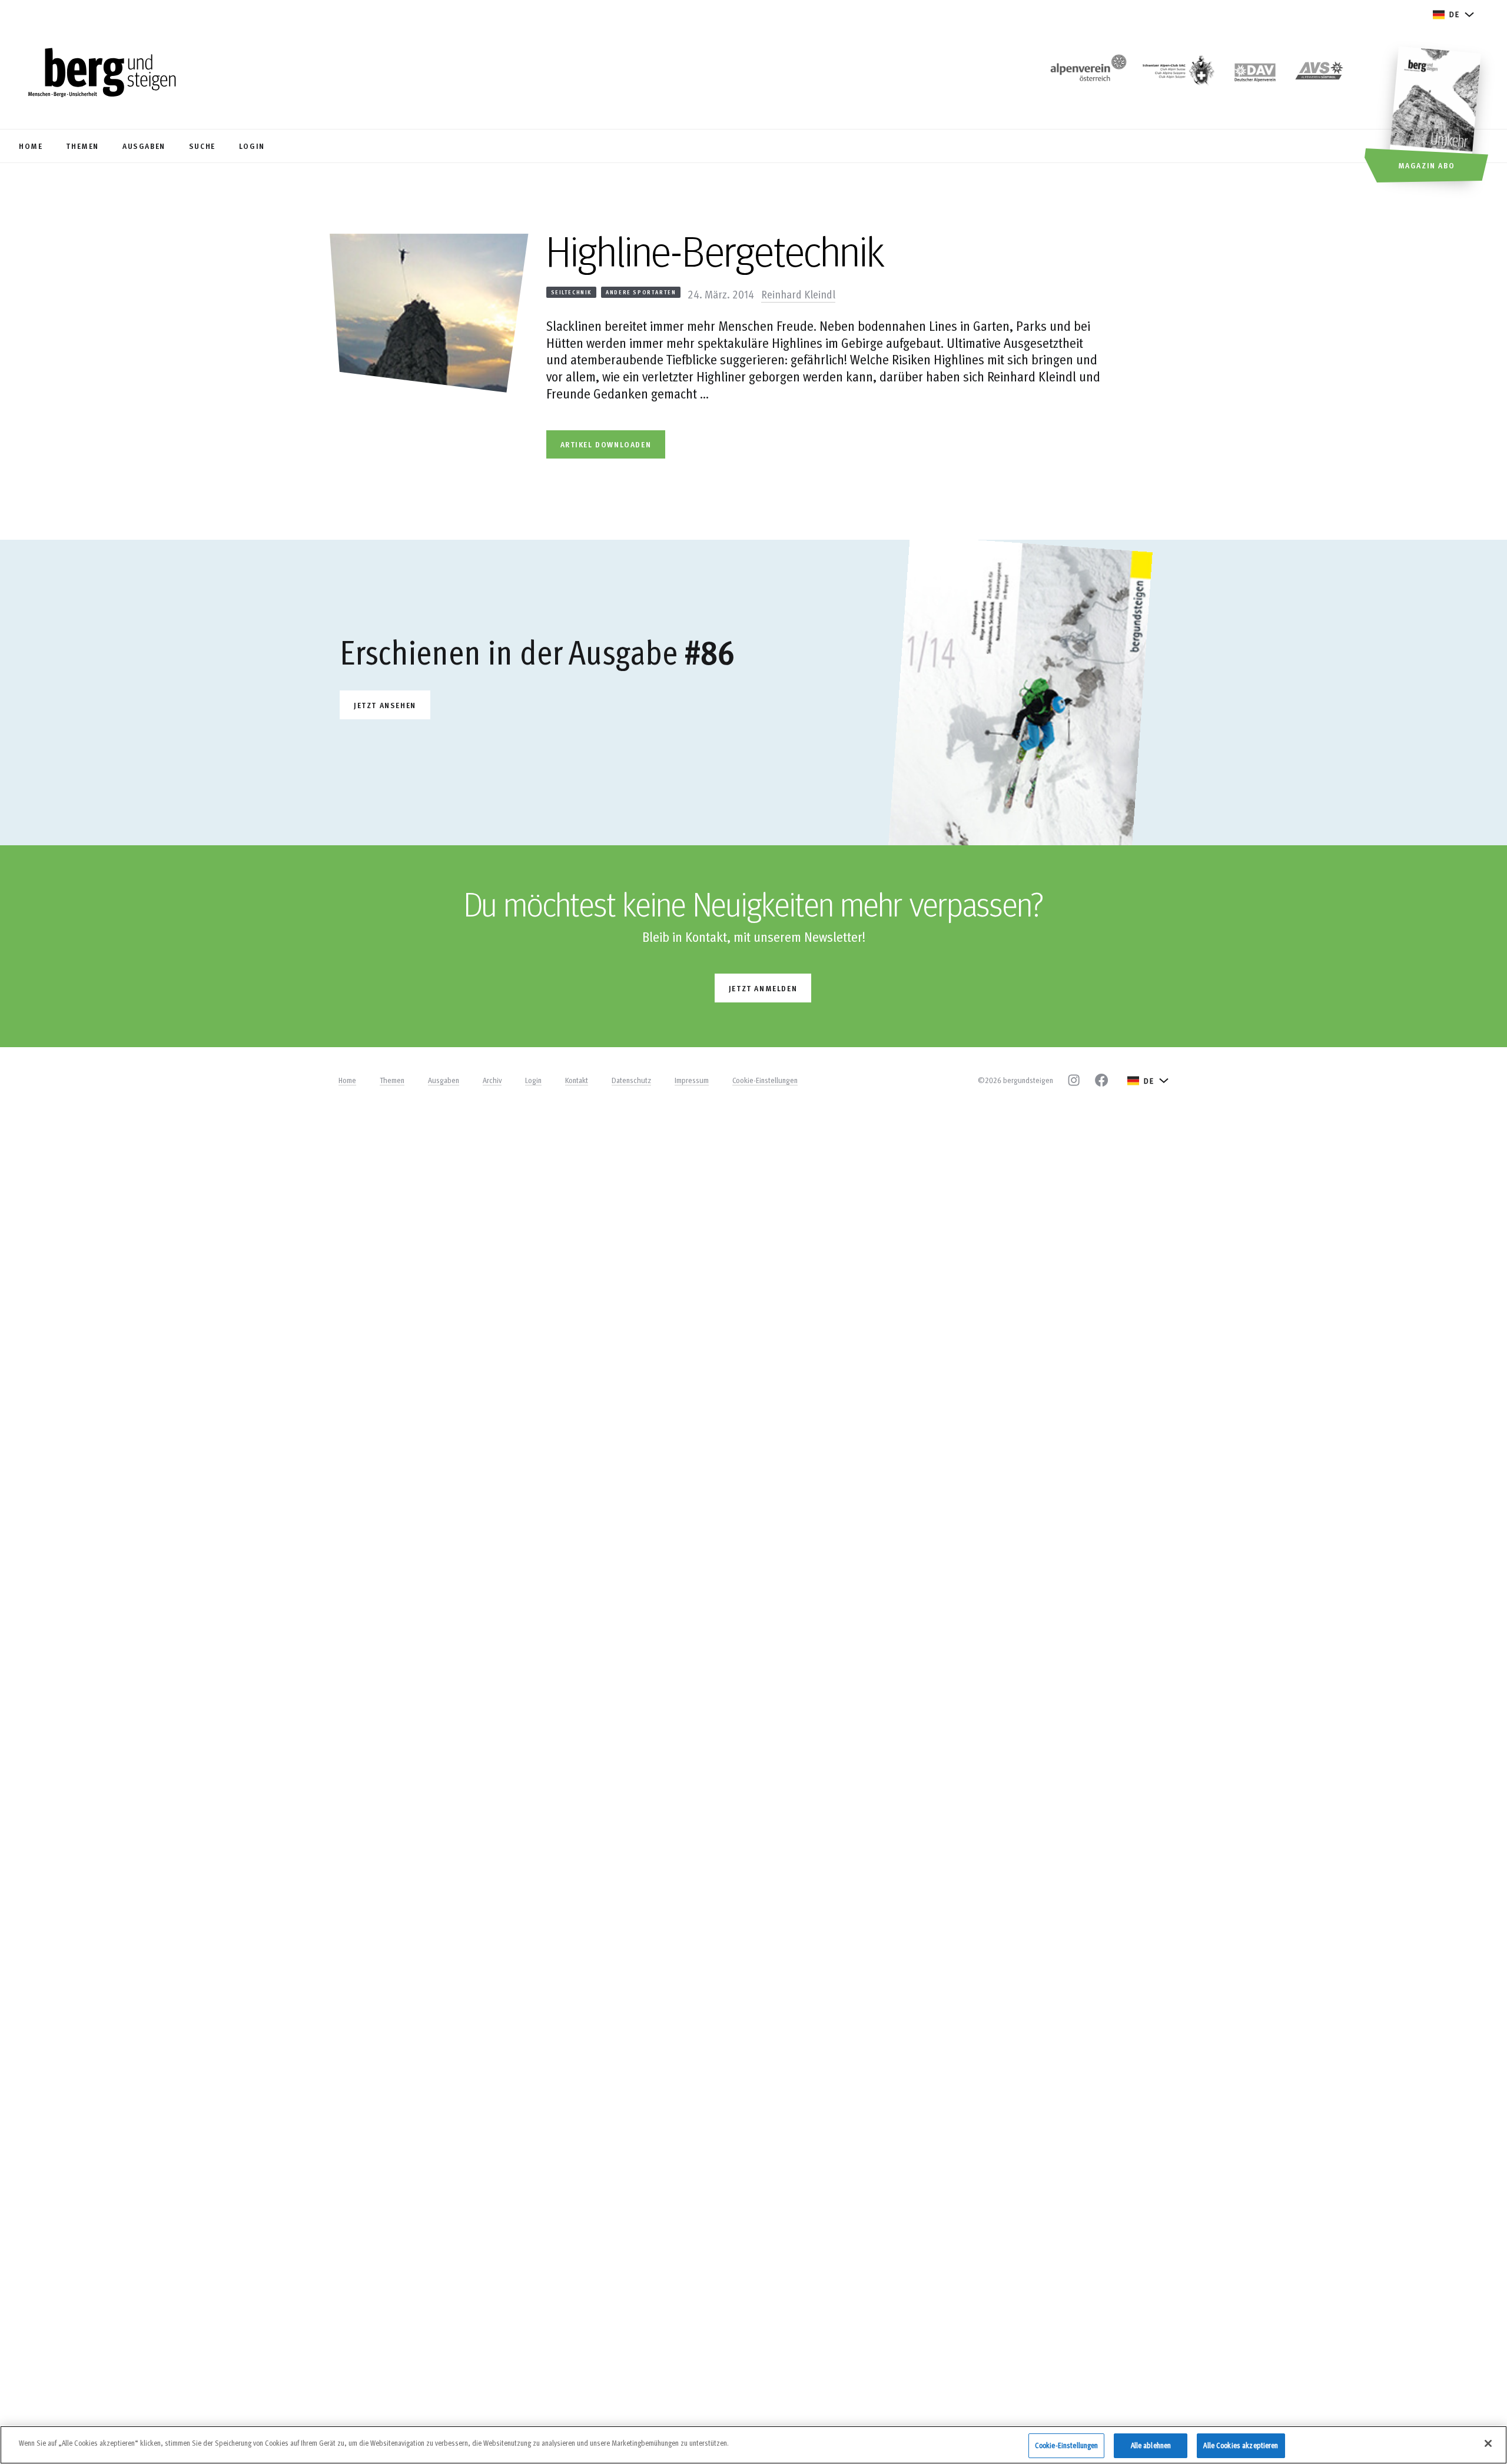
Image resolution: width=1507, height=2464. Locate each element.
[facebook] (1101, 1080)
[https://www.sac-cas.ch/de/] (1177, 74)
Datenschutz (631, 1080)
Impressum (692, 1080)
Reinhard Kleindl (798, 294)
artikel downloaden (606, 444)
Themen (392, 1080)
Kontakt (577, 1080)
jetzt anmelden (763, 988)
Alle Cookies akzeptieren (1241, 2445)
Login (533, 1080)
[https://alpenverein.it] (1319, 74)
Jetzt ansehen (385, 705)
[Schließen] (1488, 2443)
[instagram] (1074, 1080)
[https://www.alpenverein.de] (1255, 74)
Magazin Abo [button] (1427, 165)
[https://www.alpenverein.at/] (1086, 74)
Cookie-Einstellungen (765, 1080)
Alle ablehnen (1151, 2445)
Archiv (492, 1080)
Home (347, 1080)
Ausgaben (444, 1080)
